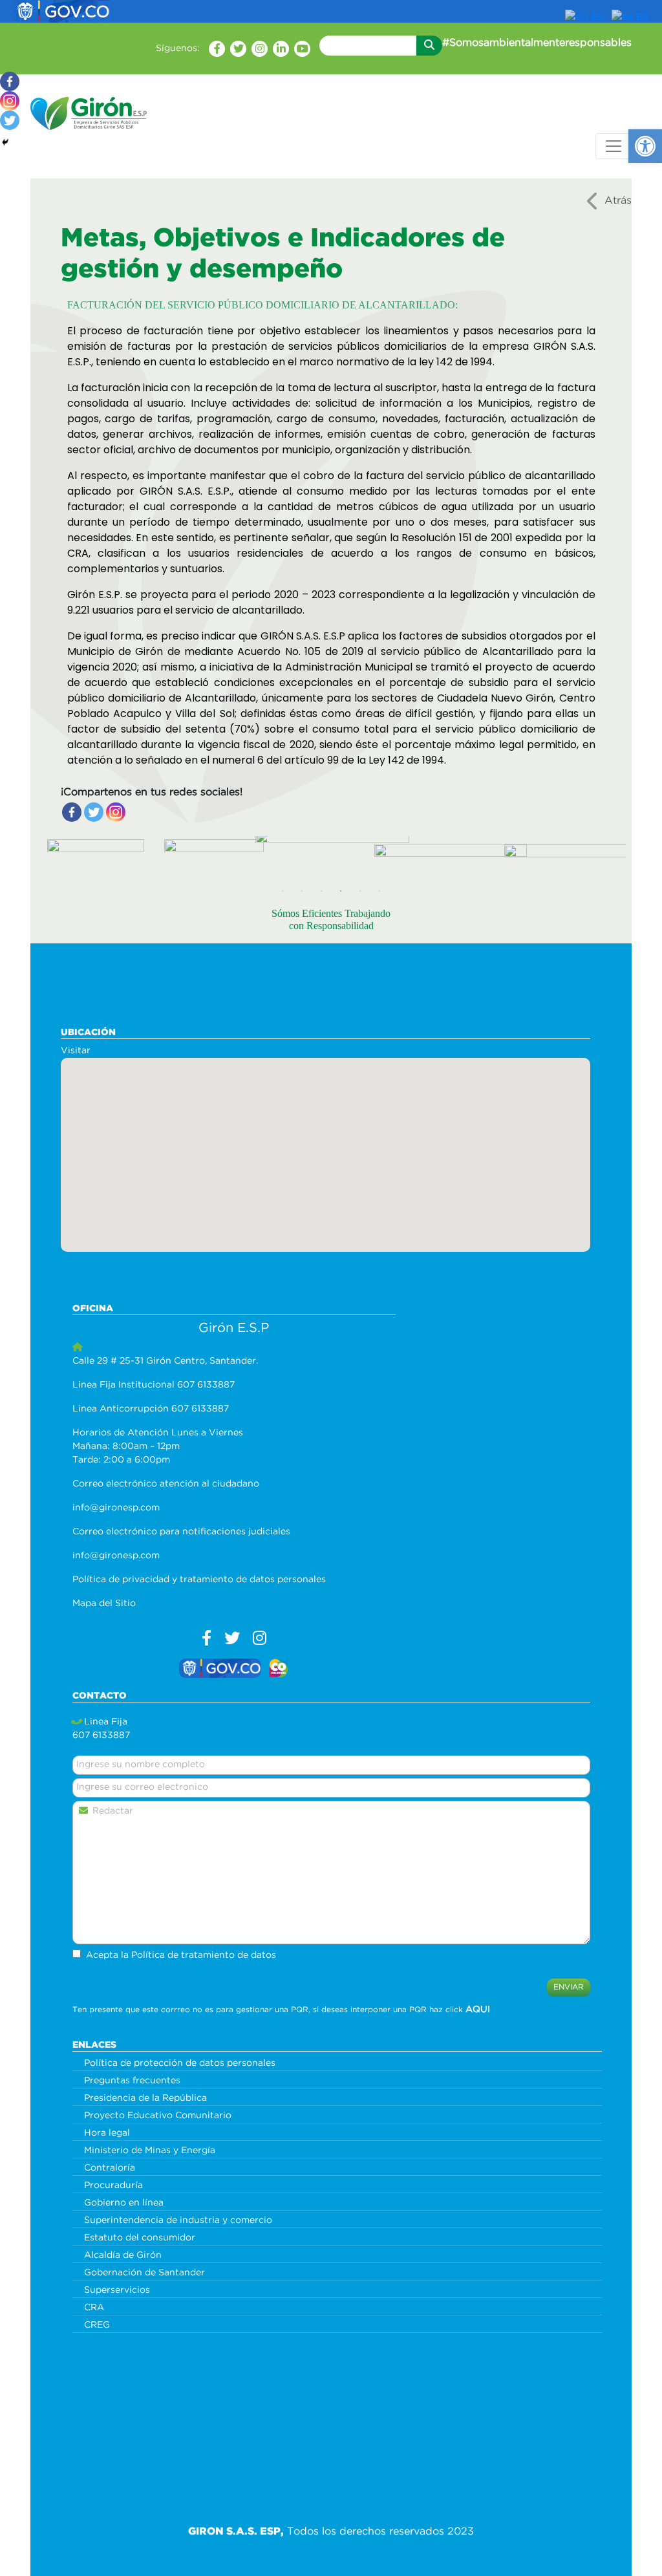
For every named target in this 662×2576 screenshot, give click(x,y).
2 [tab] (302, 891)
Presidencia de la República (145, 2098)
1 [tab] (283, 891)
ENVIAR (569, 1987)
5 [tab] (360, 891)
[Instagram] (116, 812)
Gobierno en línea (124, 2203)
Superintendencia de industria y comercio (178, 2220)
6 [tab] (379, 891)
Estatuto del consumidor (140, 2238)
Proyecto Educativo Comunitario (158, 2116)
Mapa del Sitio (104, 1604)
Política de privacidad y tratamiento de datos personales (199, 1580)
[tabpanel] (68, 859)
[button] (645, 146)
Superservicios (117, 2290)
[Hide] (5, 142)
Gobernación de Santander (144, 2273)
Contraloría (110, 2168)
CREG (97, 2325)
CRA (94, 2308)
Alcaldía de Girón (123, 2255)
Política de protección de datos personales (180, 2063)
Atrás (618, 201)
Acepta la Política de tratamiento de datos (181, 1955)
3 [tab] (321, 891)
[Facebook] (72, 812)
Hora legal (107, 2133)
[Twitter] (94, 812)
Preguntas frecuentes (132, 2081)
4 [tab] (341, 891)
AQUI (478, 2010)
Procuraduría (113, 2185)
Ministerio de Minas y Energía (150, 2151)
